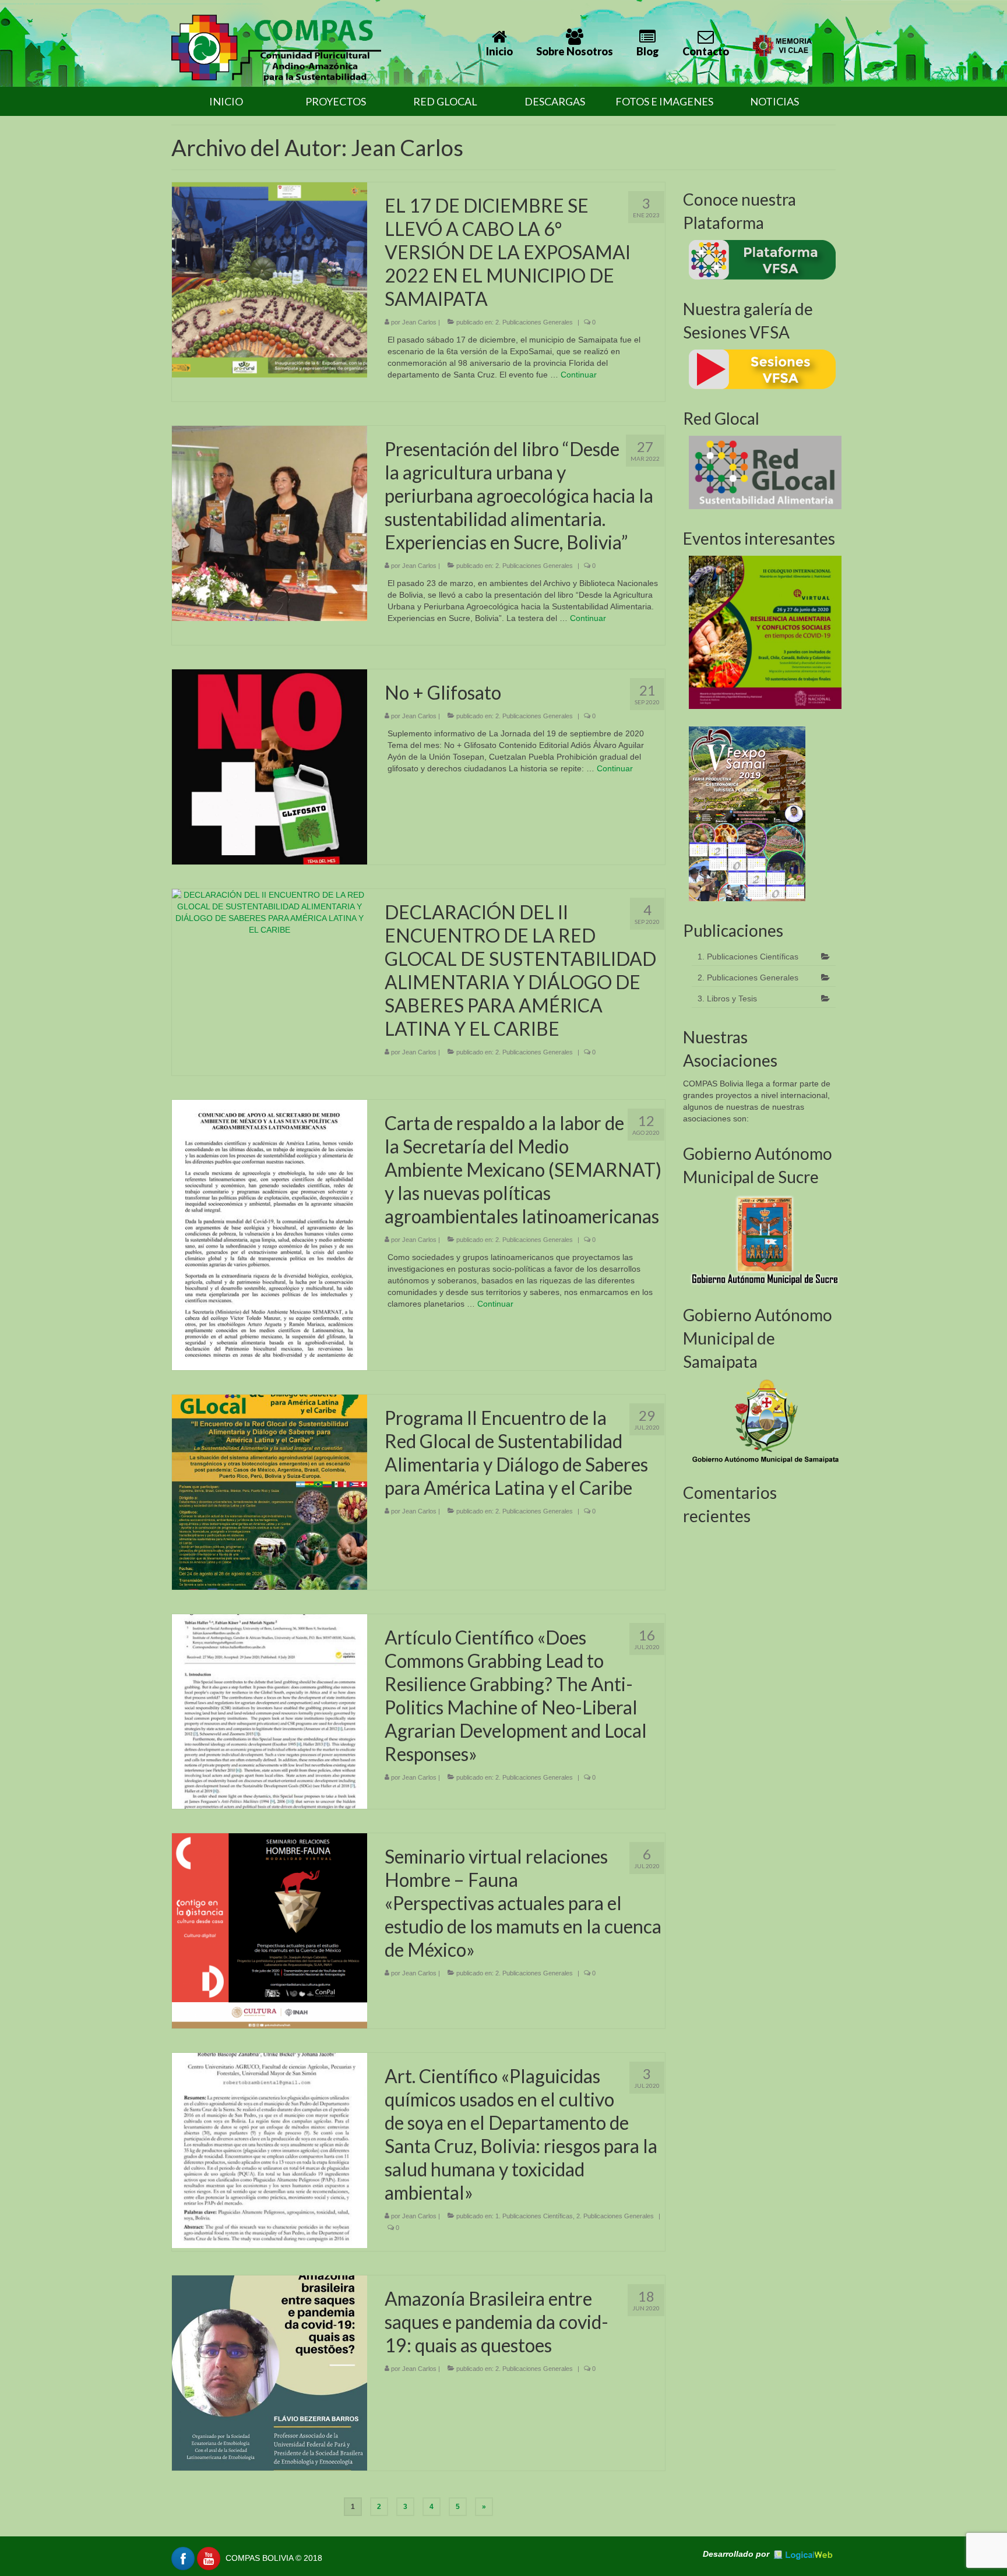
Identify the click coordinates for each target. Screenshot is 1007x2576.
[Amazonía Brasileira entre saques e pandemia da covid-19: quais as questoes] (270, 2372)
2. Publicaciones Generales (534, 322)
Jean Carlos (419, 322)
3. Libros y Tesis (727, 998)
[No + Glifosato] (270, 766)
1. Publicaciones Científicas (534, 2216)
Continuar (579, 375)
